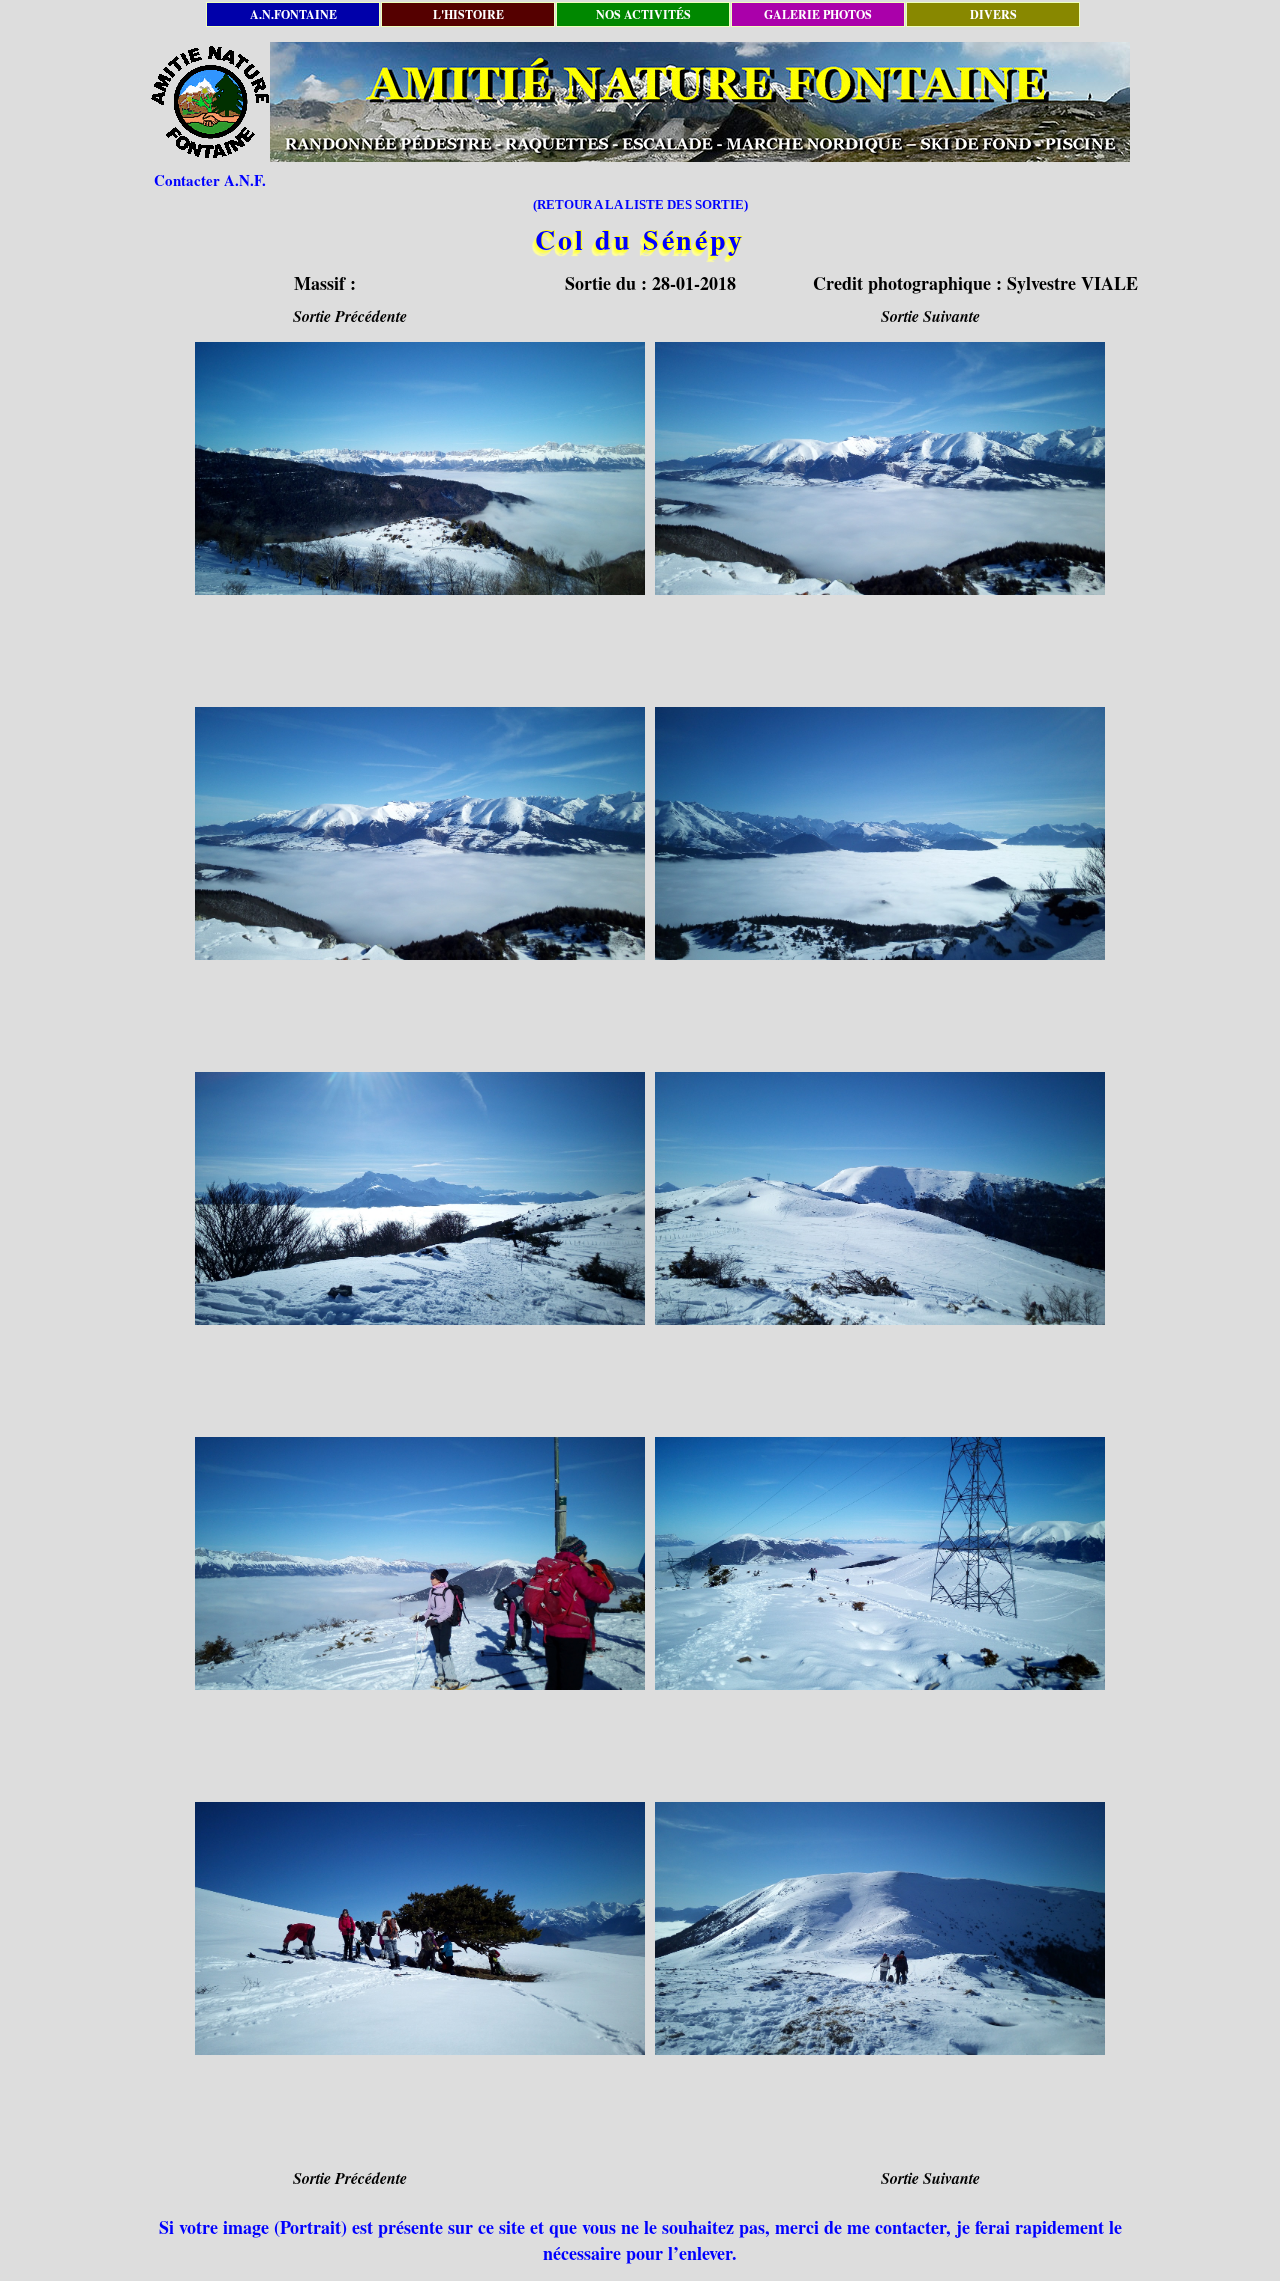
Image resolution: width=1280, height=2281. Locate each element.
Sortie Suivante (930, 316)
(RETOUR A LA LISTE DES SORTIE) (640, 204)
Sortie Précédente (350, 316)
